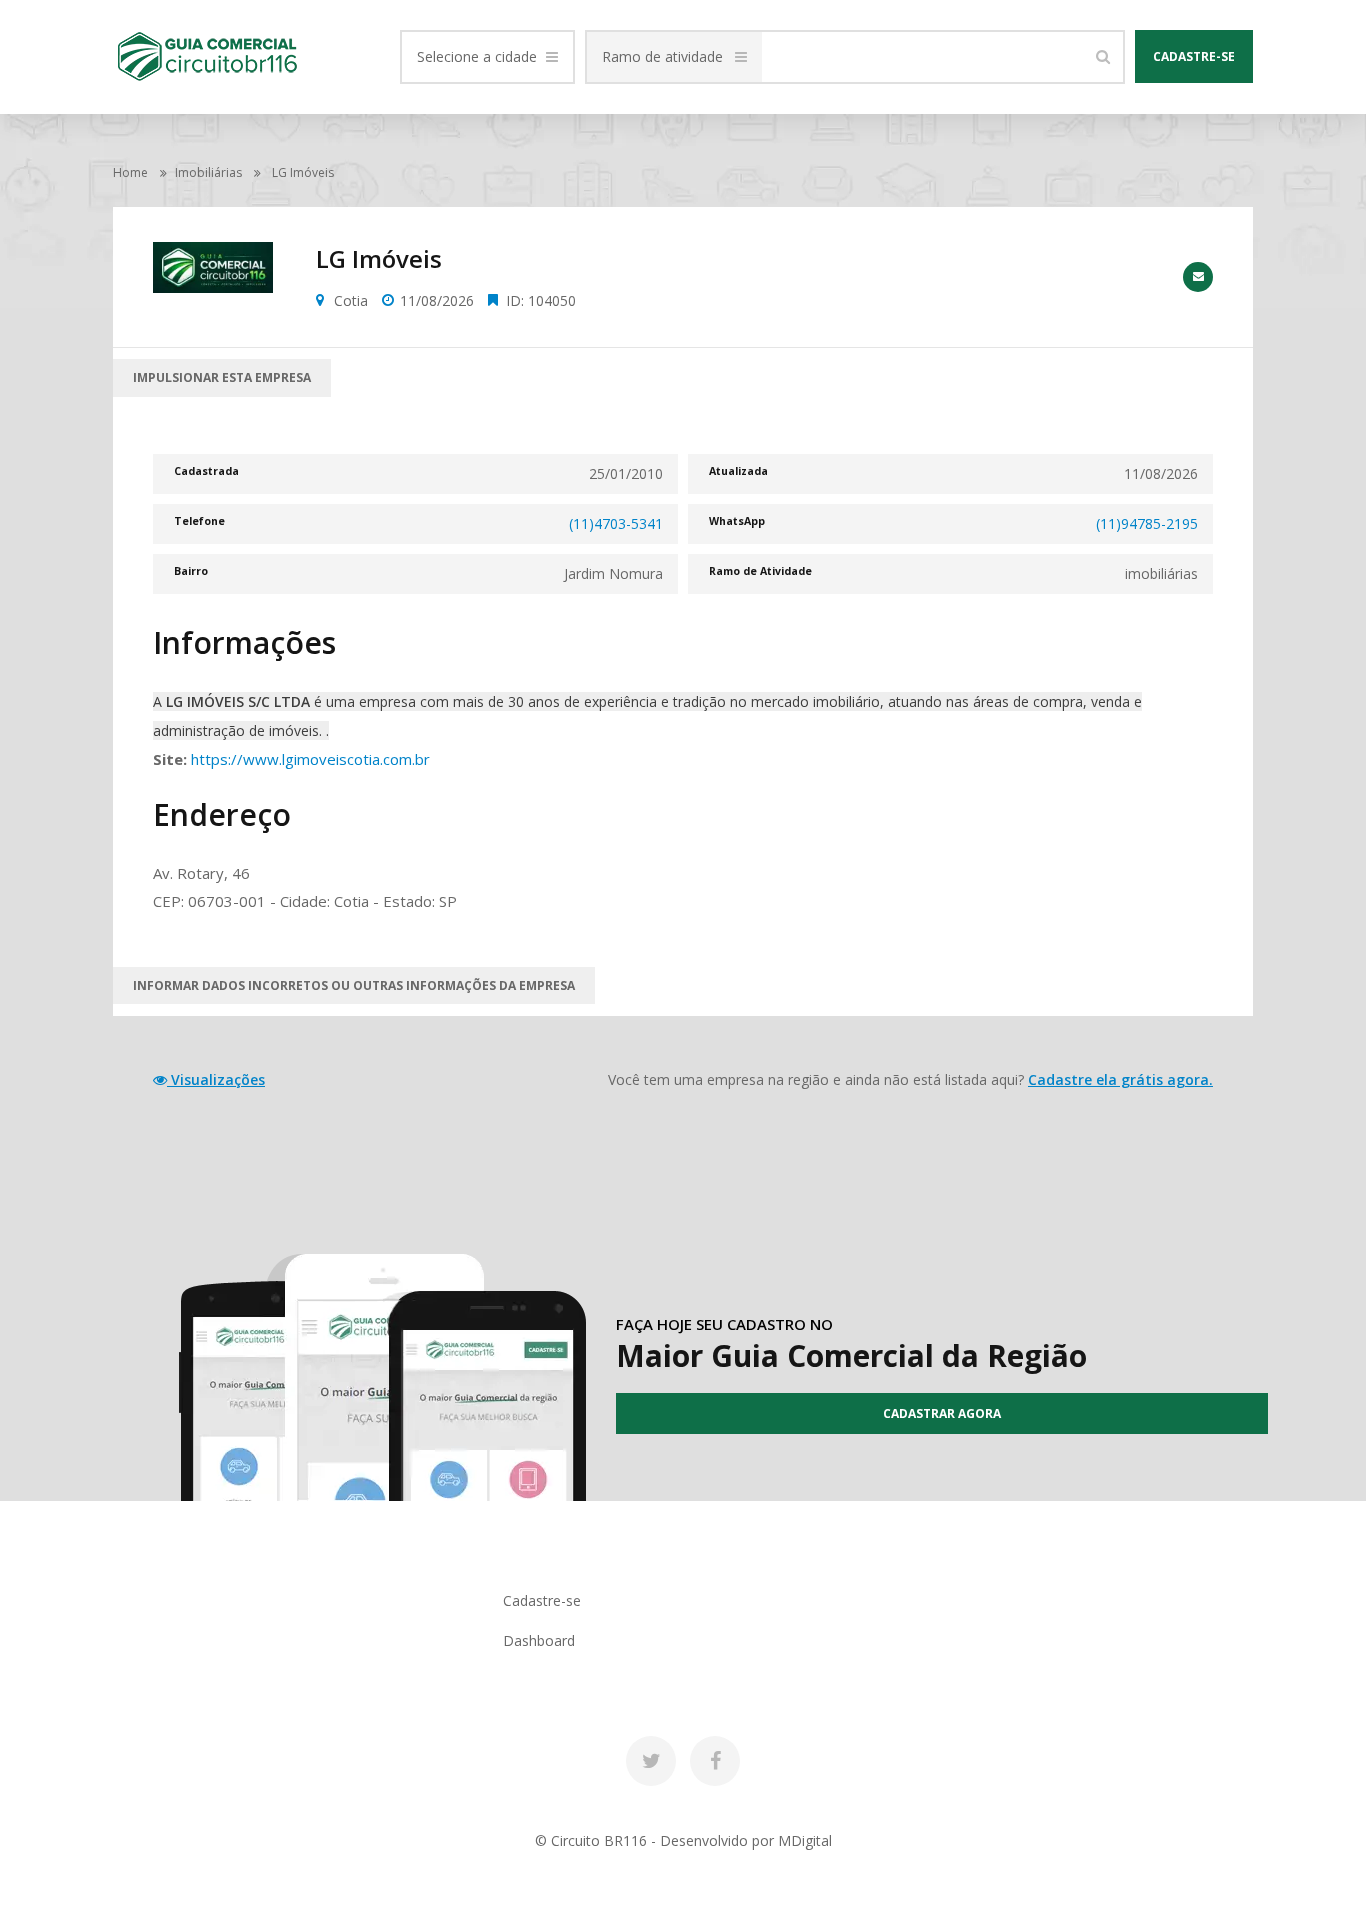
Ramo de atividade (662, 56)
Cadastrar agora (942, 1413)
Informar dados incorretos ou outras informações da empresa (354, 985)
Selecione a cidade (477, 56)
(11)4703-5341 (616, 523)
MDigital (805, 1840)
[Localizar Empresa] (1103, 57)
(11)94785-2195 (1147, 523)
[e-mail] (1198, 277)
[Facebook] (715, 1761)
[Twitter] (651, 1761)
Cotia (351, 300)
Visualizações (216, 1079)
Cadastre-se (1194, 56)
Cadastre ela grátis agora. (1120, 1079)
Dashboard (539, 1640)
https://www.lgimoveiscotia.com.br (310, 759)
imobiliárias (208, 172)
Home (130, 172)
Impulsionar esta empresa (222, 377)
